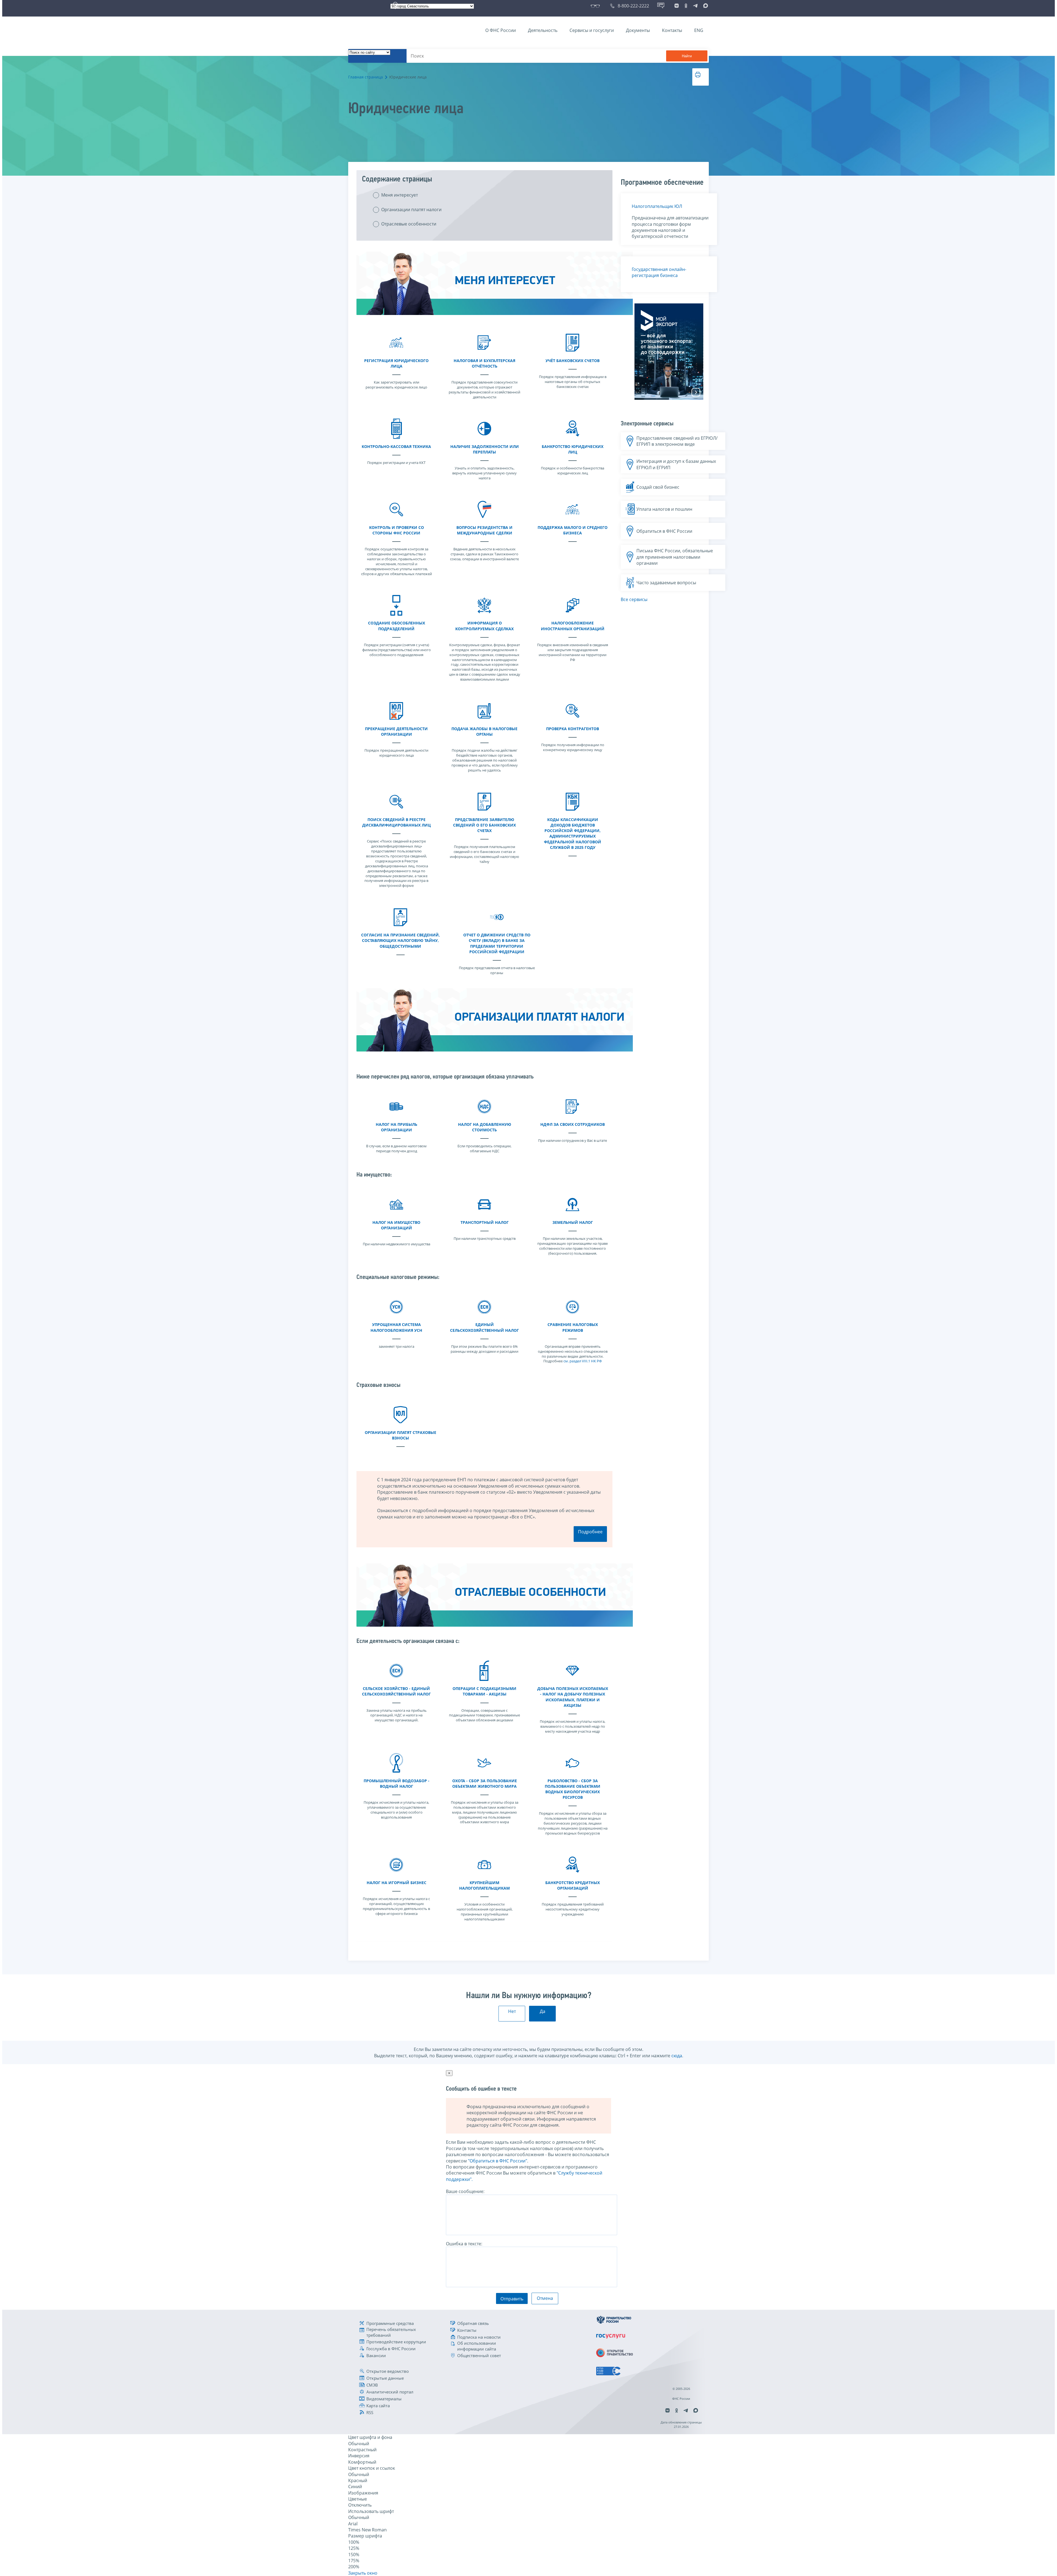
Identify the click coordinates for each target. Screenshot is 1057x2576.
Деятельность (543, 30)
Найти (687, 56)
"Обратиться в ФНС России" (498, 2161)
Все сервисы (634, 599)
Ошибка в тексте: (464, 2244)
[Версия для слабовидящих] (596, 6)
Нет (512, 2011)
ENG (699, 30)
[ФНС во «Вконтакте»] (677, 6)
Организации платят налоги (411, 210)
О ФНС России (501, 30)
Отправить (512, 2299)
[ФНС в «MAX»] (705, 6)
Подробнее (590, 1532)
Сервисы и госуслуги (592, 30)
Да (543, 2011)
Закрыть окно (363, 2573)
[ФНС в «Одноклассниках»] (686, 6)
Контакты (672, 30)
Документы (638, 30)
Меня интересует (400, 195)
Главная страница (366, 77)
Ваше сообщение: (465, 2191)
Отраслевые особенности (409, 224)
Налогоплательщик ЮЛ (657, 206)
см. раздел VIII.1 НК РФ (583, 1361)
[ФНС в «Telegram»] (695, 6)
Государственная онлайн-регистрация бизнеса (659, 272)
